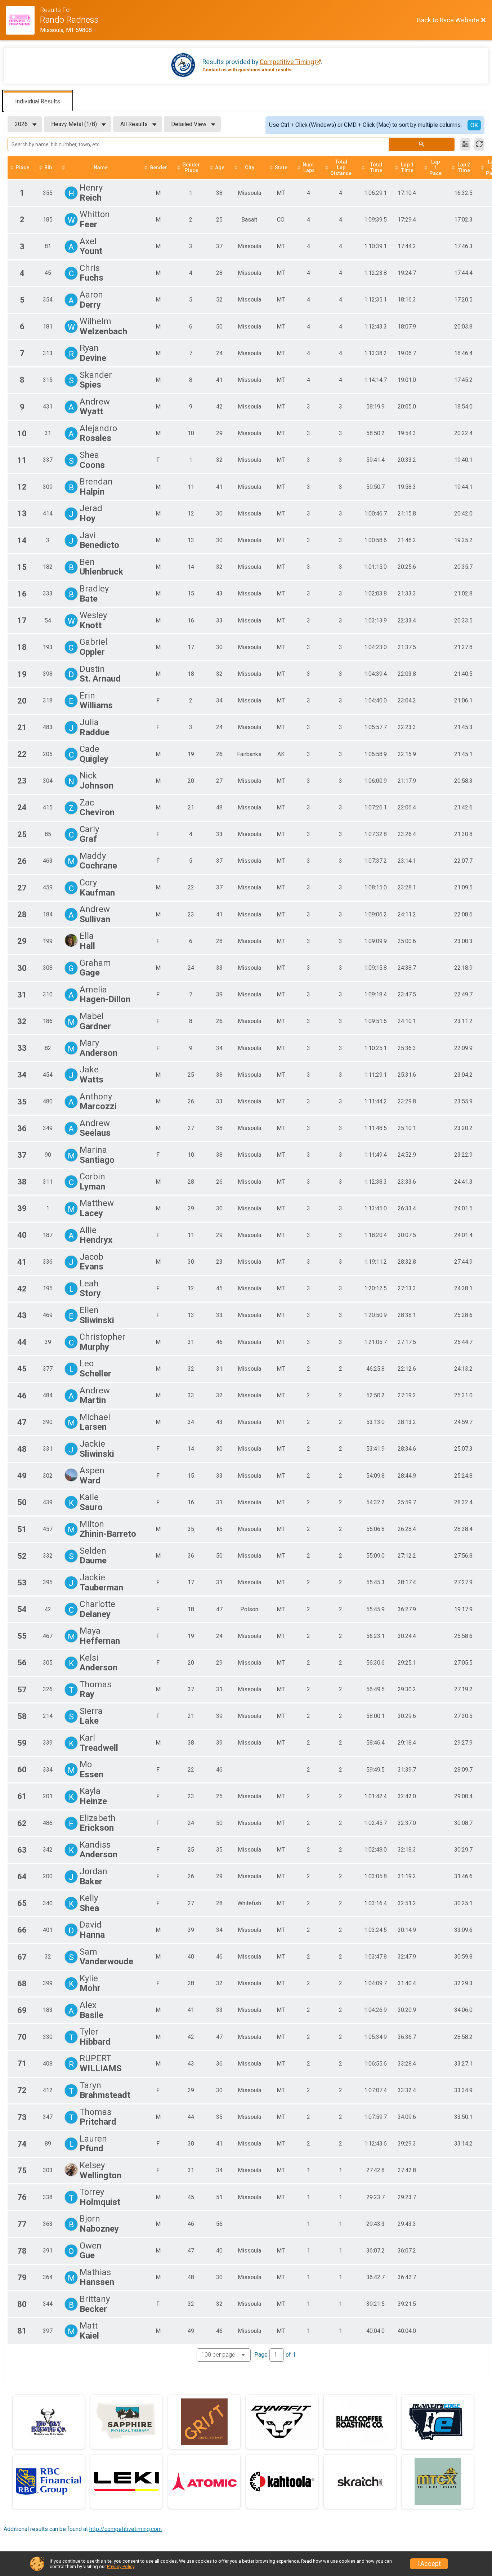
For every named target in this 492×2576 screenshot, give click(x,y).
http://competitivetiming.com (126, 2529)
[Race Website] (23, 20)
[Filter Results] (465, 144)
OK (474, 125)
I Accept (429, 2564)
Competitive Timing (287, 62)
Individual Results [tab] (38, 101)
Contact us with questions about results (247, 70)
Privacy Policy (121, 2566)
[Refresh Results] (479, 144)
